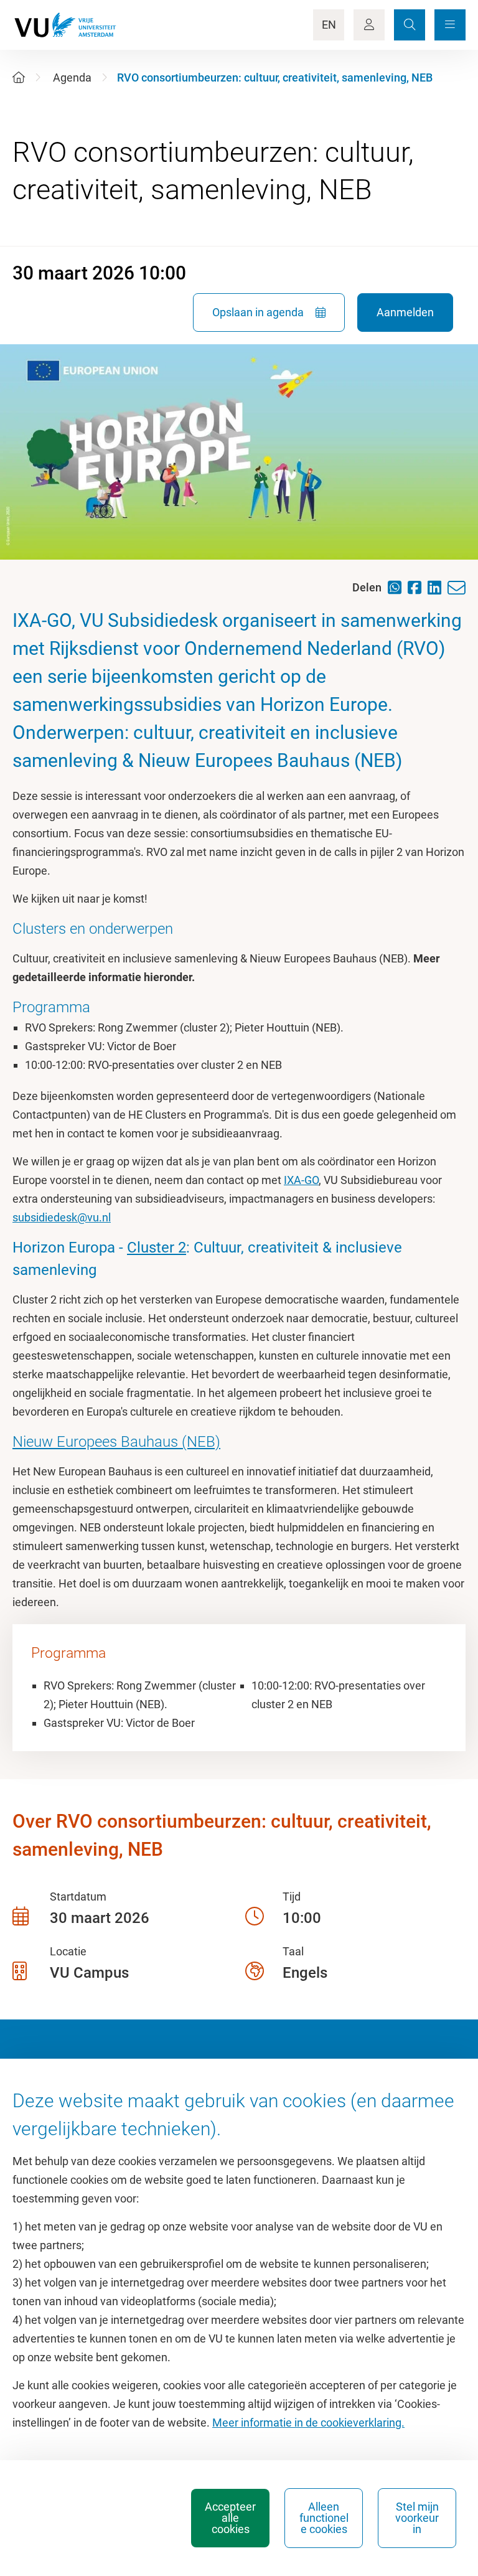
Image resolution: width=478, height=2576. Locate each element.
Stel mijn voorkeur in (417, 2518)
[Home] (19, 78)
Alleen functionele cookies (324, 2518)
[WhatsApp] (398, 587)
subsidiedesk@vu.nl (62, 1217)
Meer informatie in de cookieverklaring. (308, 2423)
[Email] (460, 588)
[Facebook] (418, 587)
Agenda (72, 78)
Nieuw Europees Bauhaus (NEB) (116, 1442)
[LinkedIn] (438, 587)
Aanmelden (405, 312)
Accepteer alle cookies (230, 2518)
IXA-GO (301, 1180)
